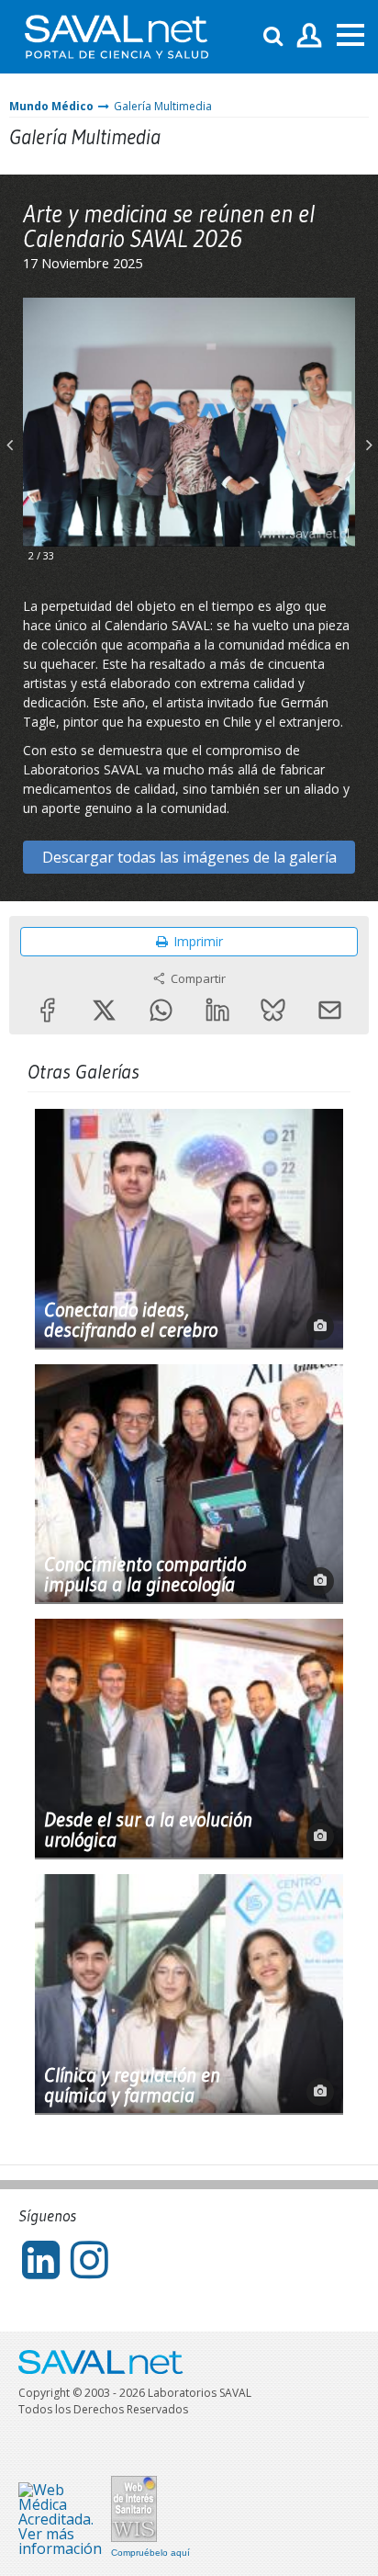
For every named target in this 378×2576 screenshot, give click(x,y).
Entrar (310, 36)
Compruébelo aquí (150, 2553)
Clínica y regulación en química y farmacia (132, 2085)
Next (369, 431)
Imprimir (198, 941)
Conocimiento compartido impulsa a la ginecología (145, 1575)
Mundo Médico (51, 106)
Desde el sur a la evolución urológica (148, 1830)
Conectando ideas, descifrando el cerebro (131, 1320)
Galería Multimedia (163, 106)
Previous (9, 431)
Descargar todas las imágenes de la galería (189, 857)
